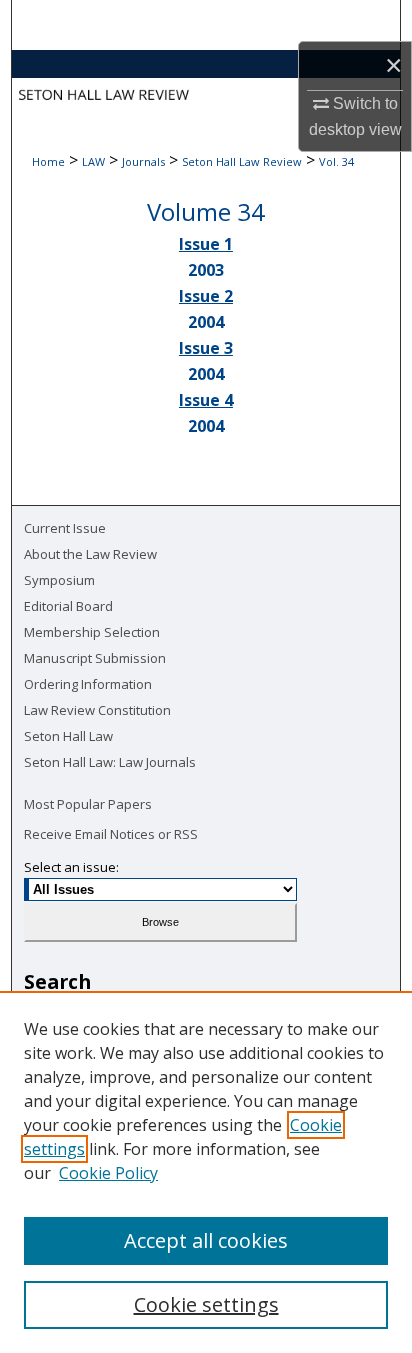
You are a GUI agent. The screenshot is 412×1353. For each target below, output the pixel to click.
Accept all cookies (206, 1240)
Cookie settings (206, 1304)
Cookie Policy (108, 1173)
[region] (206, 1172)
